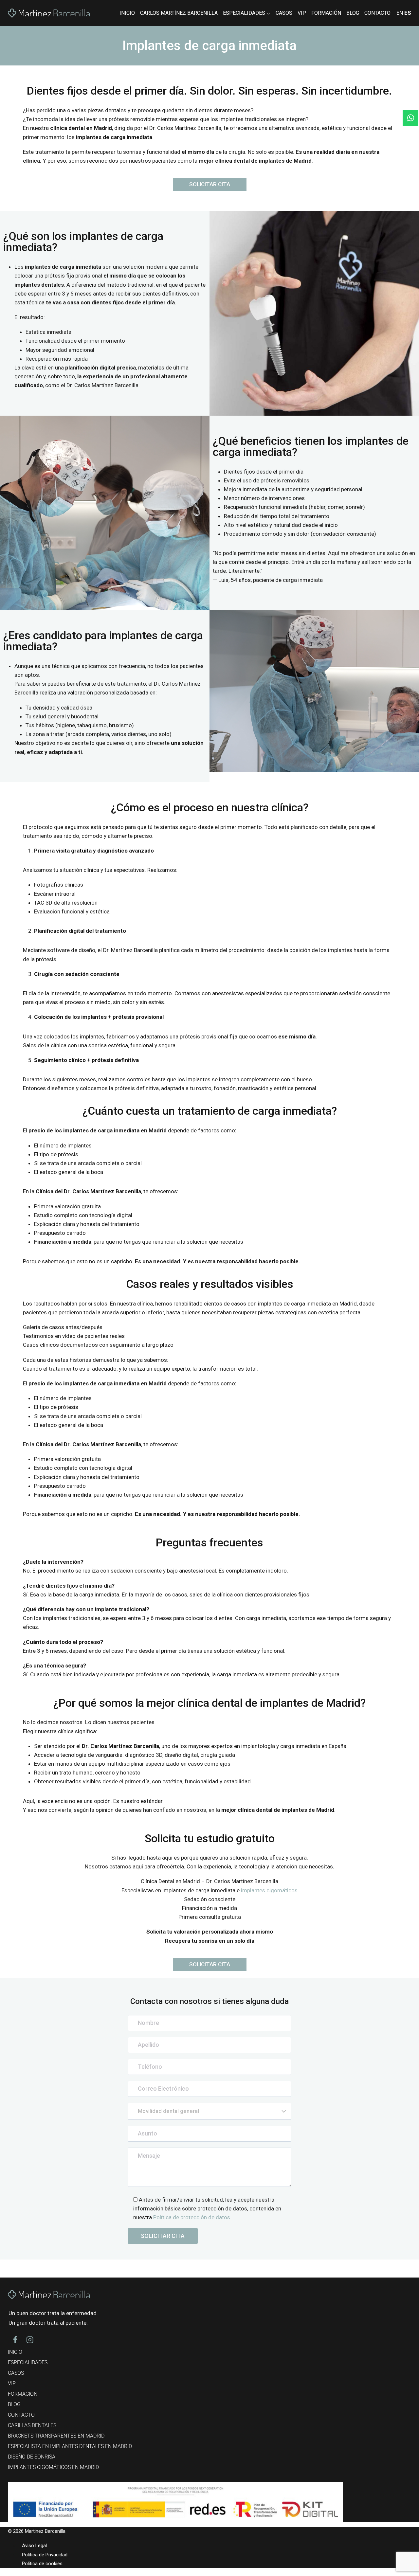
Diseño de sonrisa (32, 2457)
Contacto (377, 13)
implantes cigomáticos (269, 1890)
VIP (302, 13)
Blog (353, 13)
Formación (326, 13)
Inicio (127, 13)
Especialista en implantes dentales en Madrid (70, 2446)
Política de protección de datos (192, 2217)
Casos (284, 13)
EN (400, 13)
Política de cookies (42, 2563)
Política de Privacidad (45, 2554)
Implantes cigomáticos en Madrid (53, 2467)
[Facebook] (15, 2340)
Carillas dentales (32, 2425)
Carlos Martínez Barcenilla (179, 13)
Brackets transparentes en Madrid (56, 2436)
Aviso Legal (34, 2546)
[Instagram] (30, 2340)
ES (408, 13)
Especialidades (28, 2362)
